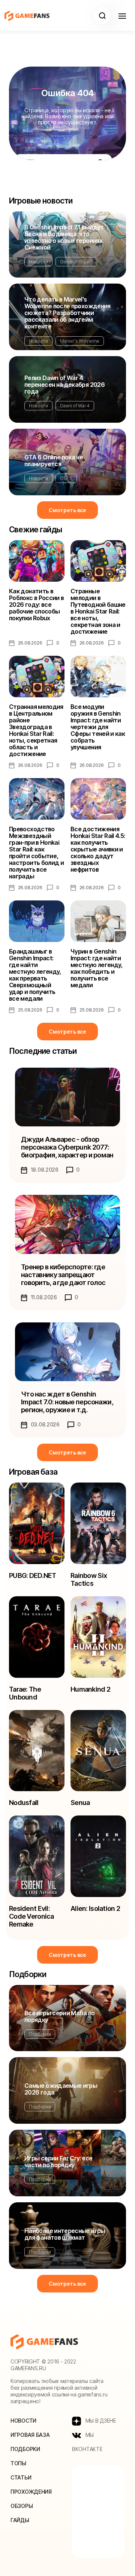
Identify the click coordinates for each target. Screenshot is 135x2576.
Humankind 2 (90, 1689)
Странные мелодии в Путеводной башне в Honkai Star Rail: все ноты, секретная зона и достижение (98, 611)
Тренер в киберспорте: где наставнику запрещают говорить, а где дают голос (63, 1275)
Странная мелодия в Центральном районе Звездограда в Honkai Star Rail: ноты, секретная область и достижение (36, 730)
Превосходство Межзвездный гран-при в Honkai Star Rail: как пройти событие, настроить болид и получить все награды (36, 853)
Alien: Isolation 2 (95, 1908)
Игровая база (30, 2435)
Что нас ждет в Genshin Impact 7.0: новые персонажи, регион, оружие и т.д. (67, 1402)
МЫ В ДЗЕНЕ (100, 2421)
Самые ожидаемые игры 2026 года (61, 2089)
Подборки (40, 2034)
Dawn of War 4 (75, 406)
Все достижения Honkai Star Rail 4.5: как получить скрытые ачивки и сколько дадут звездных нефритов (98, 849)
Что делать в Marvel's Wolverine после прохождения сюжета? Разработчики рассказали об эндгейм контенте (67, 313)
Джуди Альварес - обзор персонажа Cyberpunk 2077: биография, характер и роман (67, 1147)
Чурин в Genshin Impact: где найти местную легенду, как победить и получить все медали (97, 968)
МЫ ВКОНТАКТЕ (87, 2442)
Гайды (20, 2520)
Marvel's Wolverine (80, 341)
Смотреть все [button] (67, 510)
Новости (38, 262)
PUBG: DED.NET (33, 1575)
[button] (102, 16)
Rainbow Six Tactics (89, 1579)
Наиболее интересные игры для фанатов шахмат (65, 2234)
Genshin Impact (76, 262)
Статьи (21, 2477)
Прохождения (31, 2492)
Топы (18, 2463)
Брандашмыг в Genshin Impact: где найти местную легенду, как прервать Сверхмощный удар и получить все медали (35, 975)
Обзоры (22, 2506)
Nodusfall (24, 1803)
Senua (80, 1803)
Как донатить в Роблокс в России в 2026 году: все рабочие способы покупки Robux (36, 605)
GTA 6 (66, 478)
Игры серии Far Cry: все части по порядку (58, 2162)
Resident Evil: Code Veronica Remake (31, 1916)
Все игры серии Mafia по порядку (59, 2016)
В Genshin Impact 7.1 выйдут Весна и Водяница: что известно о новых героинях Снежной (64, 237)
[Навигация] (122, 16)
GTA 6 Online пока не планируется (54, 461)
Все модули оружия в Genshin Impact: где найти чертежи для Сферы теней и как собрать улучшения (98, 727)
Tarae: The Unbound (25, 1693)
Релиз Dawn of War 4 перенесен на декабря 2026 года (64, 385)
